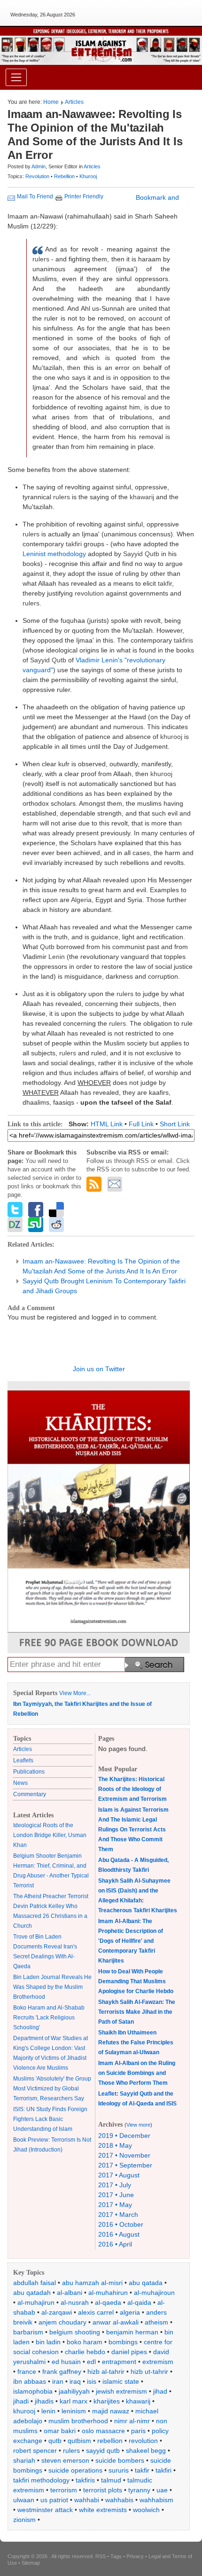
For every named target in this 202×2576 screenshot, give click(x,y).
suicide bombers (120, 2460)
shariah (24, 2460)
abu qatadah (32, 2293)
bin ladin (48, 2342)
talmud (111, 2480)
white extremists (103, 2510)
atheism (156, 2322)
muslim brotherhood (78, 2421)
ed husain (66, 2362)
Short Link (175, 1124)
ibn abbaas (30, 2381)
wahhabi (87, 2500)
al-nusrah (75, 2302)
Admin (39, 166)
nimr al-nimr (132, 2421)
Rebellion (65, 176)
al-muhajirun (36, 2302)
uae (162, 2490)
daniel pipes (129, 2352)
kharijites (107, 2401)
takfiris (85, 2480)
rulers (71, 2450)
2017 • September (125, 2165)
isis (92, 2381)
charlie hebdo (85, 2352)
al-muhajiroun (154, 2293)
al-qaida (139, 2302)
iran (58, 2381)
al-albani (70, 2293)
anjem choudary (62, 2322)
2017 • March (118, 2215)
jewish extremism (121, 2391)
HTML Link (107, 1124)
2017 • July (115, 2185)
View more (138, 2125)
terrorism (64, 2490)
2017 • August (119, 2175)
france (27, 2372)
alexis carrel (96, 2312)
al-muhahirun (108, 2293)
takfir (142, 2470)
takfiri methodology (41, 2480)
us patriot (54, 2500)
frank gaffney (62, 2372)
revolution (143, 2441)
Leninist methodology (54, 554)
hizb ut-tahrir (149, 2372)
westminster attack (45, 2510)
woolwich (146, 2510)
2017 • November (124, 2155)
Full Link (141, 1124)
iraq (75, 2381)
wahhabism (156, 2500)
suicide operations (75, 2470)
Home (51, 102)
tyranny (139, 2490)
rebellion (110, 2441)
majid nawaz (111, 2411)
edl (91, 2362)
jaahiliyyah (74, 2391)
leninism (74, 2411)
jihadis (44, 2401)
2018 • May (115, 2145)
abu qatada (146, 2283)
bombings (123, 2342)
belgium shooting (75, 2332)
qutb (55, 2441)
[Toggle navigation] (16, 77)
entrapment (119, 2362)
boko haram (85, 2342)
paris (138, 2431)
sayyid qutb (103, 2450)
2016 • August (119, 2234)
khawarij (138, 2401)
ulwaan (24, 2500)
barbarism (28, 2332)
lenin (48, 2411)
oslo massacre (103, 2431)
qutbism (79, 2441)
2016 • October (121, 2224)
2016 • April (115, 2244)
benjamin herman (132, 2332)
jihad (160, 2391)
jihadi (21, 2401)
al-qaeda (108, 2302)
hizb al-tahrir (106, 2372)
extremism (158, 2362)
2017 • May (115, 2205)
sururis (119, 2470)
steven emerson (65, 2460)
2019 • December (124, 2136)
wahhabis (119, 2500)
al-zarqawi (57, 2312)
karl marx (74, 2401)
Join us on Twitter (99, 1369)
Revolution (38, 176)
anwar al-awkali (116, 2322)
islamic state (121, 2381)
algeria (130, 2312)
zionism (24, 2520)
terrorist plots (103, 2490)
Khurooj (88, 176)
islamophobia (33, 2391)
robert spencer (35, 2450)
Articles (74, 102)
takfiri (163, 2470)
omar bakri (60, 2431)
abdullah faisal (35, 2283)
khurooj (24, 2411)
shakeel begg (146, 2450)
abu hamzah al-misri (92, 2283)
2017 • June (116, 2195)
